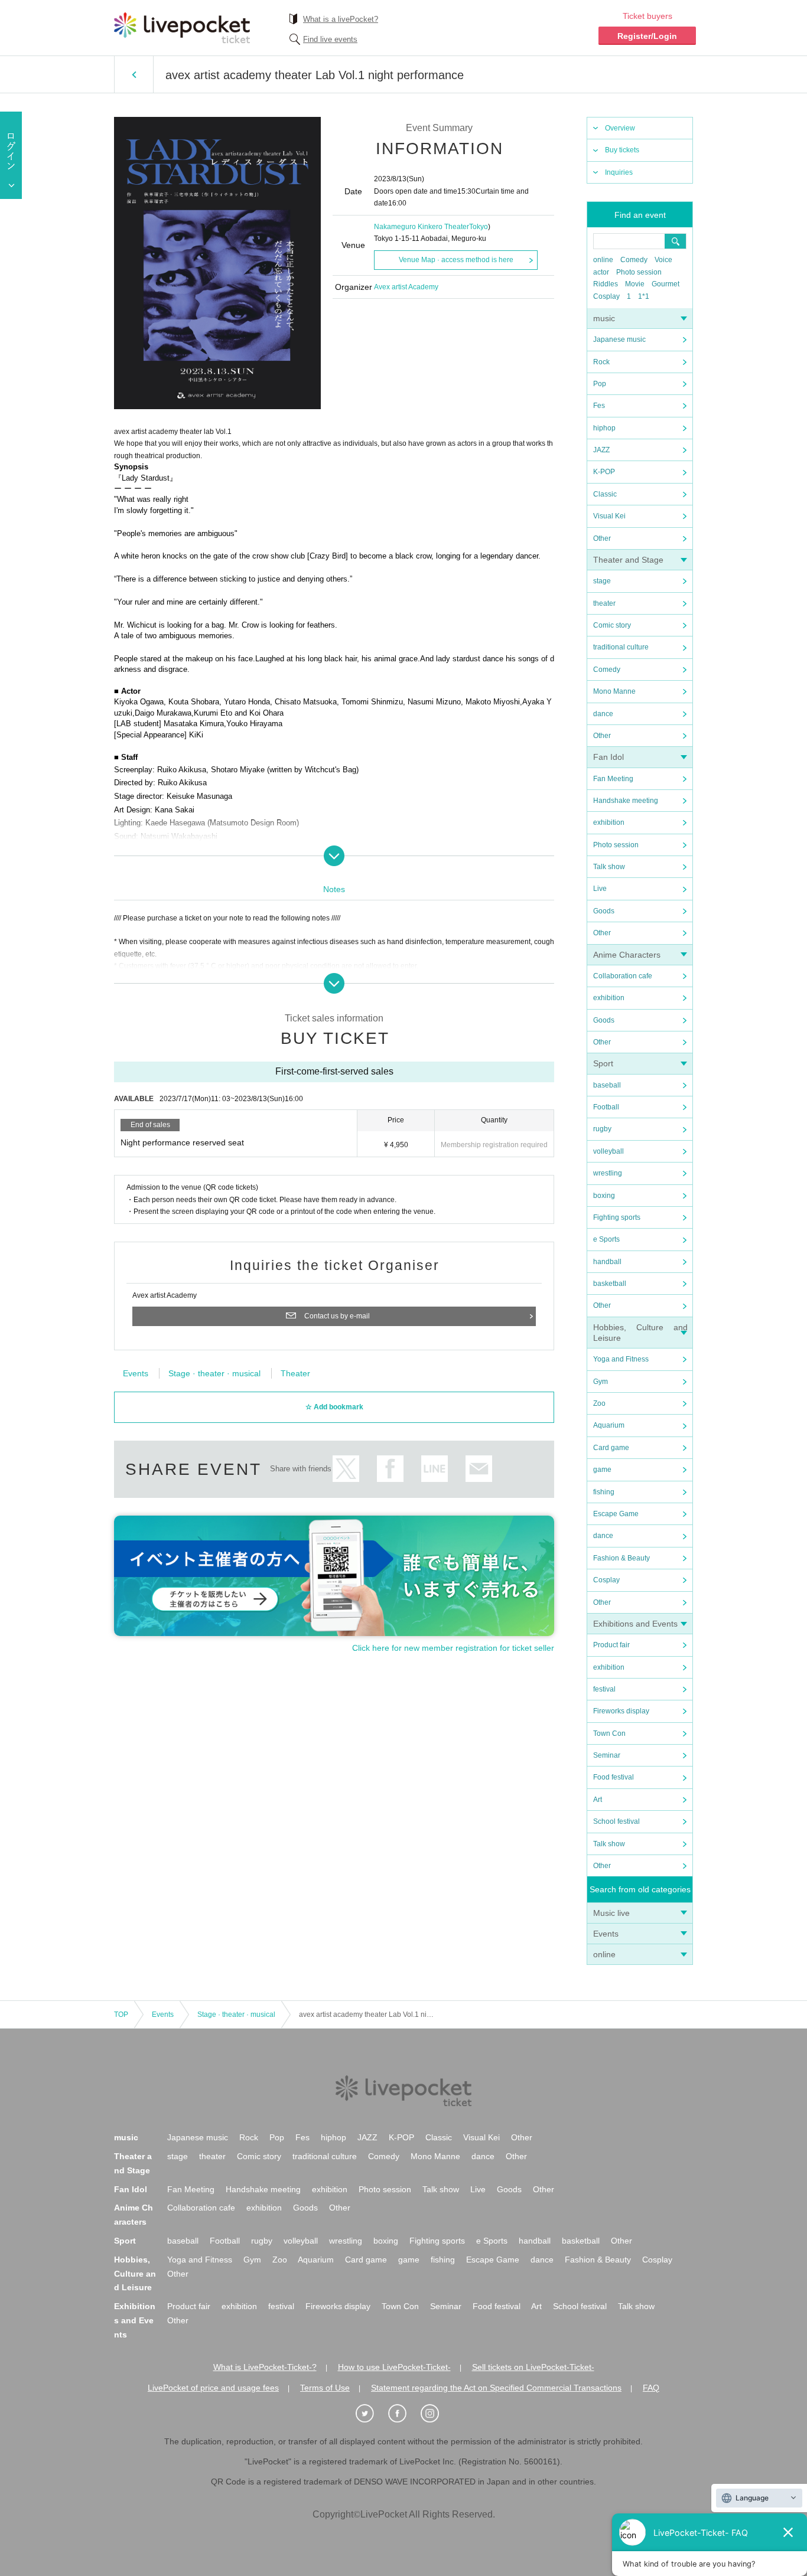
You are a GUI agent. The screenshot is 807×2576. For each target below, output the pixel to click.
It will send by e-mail (479, 1469)
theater (604, 603)
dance (603, 714)
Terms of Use (325, 2388)
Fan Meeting (613, 779)
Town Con (609, 1733)
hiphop (604, 428)
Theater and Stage (628, 560)
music (604, 318)
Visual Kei (609, 516)
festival (604, 1689)
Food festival (614, 1777)
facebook (390, 1469)
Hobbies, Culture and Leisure (135, 2274)
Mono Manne (614, 691)
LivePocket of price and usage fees (213, 2388)
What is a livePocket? (341, 19)
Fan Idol (608, 757)
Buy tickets (622, 150)
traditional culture (621, 647)
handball (607, 1262)
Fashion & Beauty (621, 1558)
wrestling (608, 1173)
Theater (295, 1373)
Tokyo (479, 227)
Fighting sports (617, 1217)
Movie (635, 284)
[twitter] (371, 2414)
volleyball (608, 1151)
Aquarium (609, 1425)
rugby (602, 1129)
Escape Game (616, 1514)
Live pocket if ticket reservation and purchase (182, 28)
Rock (601, 362)
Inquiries (619, 172)
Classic (605, 494)
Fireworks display (621, 1711)
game (602, 1470)
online (603, 260)
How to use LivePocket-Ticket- (394, 2367)
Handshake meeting (626, 801)
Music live (611, 1913)
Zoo (599, 1403)
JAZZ (601, 450)
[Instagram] (436, 2414)
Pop (600, 384)
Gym (601, 1382)
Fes (599, 406)
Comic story (612, 625)
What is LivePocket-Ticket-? (265, 2367)
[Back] (134, 74)
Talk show (609, 867)
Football (606, 1107)
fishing (604, 1492)
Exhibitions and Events (635, 1624)
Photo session (639, 272)
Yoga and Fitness (621, 1359)
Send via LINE (435, 1469)
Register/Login (647, 36)
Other (602, 538)
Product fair (611, 1645)
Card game (611, 1448)
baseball (607, 1085)
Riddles (606, 284)
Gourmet (666, 284)
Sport (603, 1063)
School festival (616, 1821)
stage (602, 581)
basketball (610, 1284)
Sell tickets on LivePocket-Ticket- (533, 2367)
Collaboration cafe (623, 976)
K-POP (604, 472)
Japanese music (619, 339)
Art (598, 1800)
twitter (346, 1469)
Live (600, 889)
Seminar (607, 1755)
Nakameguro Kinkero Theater (422, 227)
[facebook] (403, 2414)
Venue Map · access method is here (456, 260)
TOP (121, 2015)
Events (606, 1934)
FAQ (651, 2388)
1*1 (644, 296)
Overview (620, 128)
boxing (604, 1196)
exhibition (609, 822)
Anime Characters (627, 955)
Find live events (330, 39)
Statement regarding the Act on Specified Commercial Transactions (496, 2388)
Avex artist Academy (406, 287)
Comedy (634, 260)
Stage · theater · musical (214, 1373)
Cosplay (606, 296)
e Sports (606, 1239)
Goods (604, 911)
